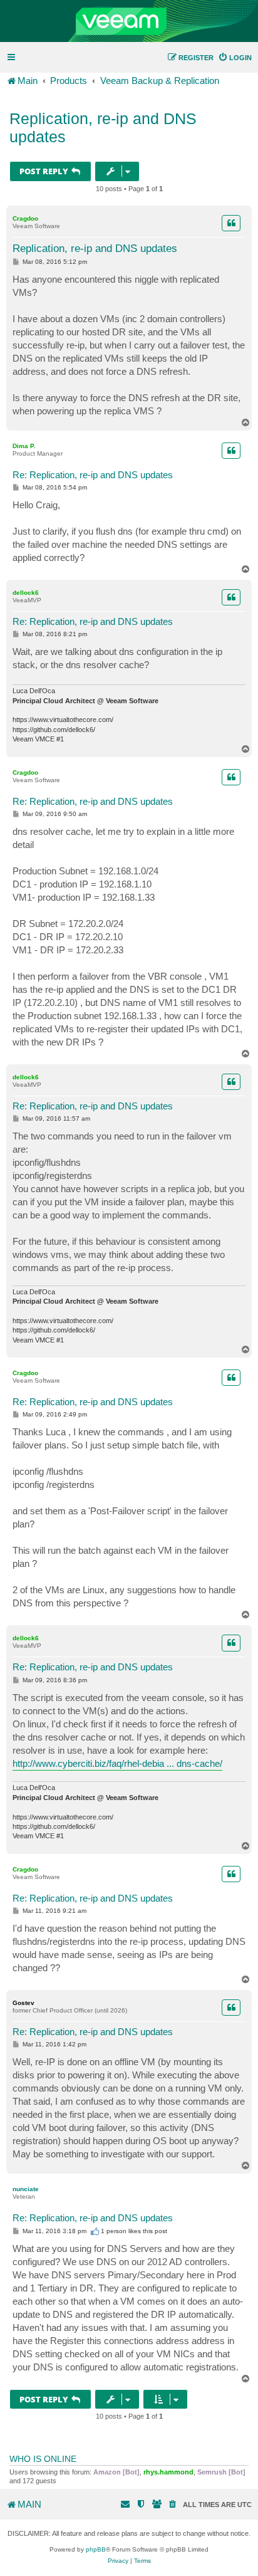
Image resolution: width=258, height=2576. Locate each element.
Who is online (43, 2459)
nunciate (26, 2189)
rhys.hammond (168, 2472)
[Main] (129, 21)
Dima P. (24, 446)
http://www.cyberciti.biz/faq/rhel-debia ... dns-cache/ (117, 1763)
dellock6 (26, 593)
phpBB (96, 2549)
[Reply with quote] (231, 223)
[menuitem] (235, 58)
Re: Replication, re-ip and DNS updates (93, 475)
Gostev (23, 2003)
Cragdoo (25, 218)
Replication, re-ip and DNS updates (103, 128)
